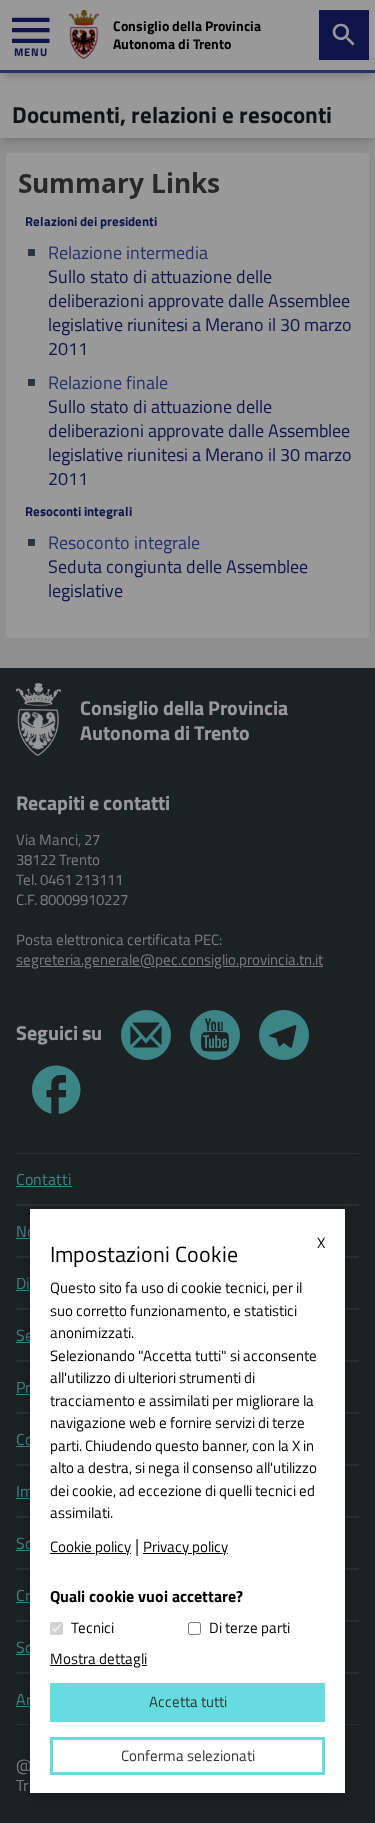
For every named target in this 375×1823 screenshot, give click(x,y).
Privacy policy (185, 1547)
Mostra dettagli (98, 1658)
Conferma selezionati (188, 1755)
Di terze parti (249, 1628)
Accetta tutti (188, 1701)
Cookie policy (90, 1547)
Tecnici (92, 1628)
